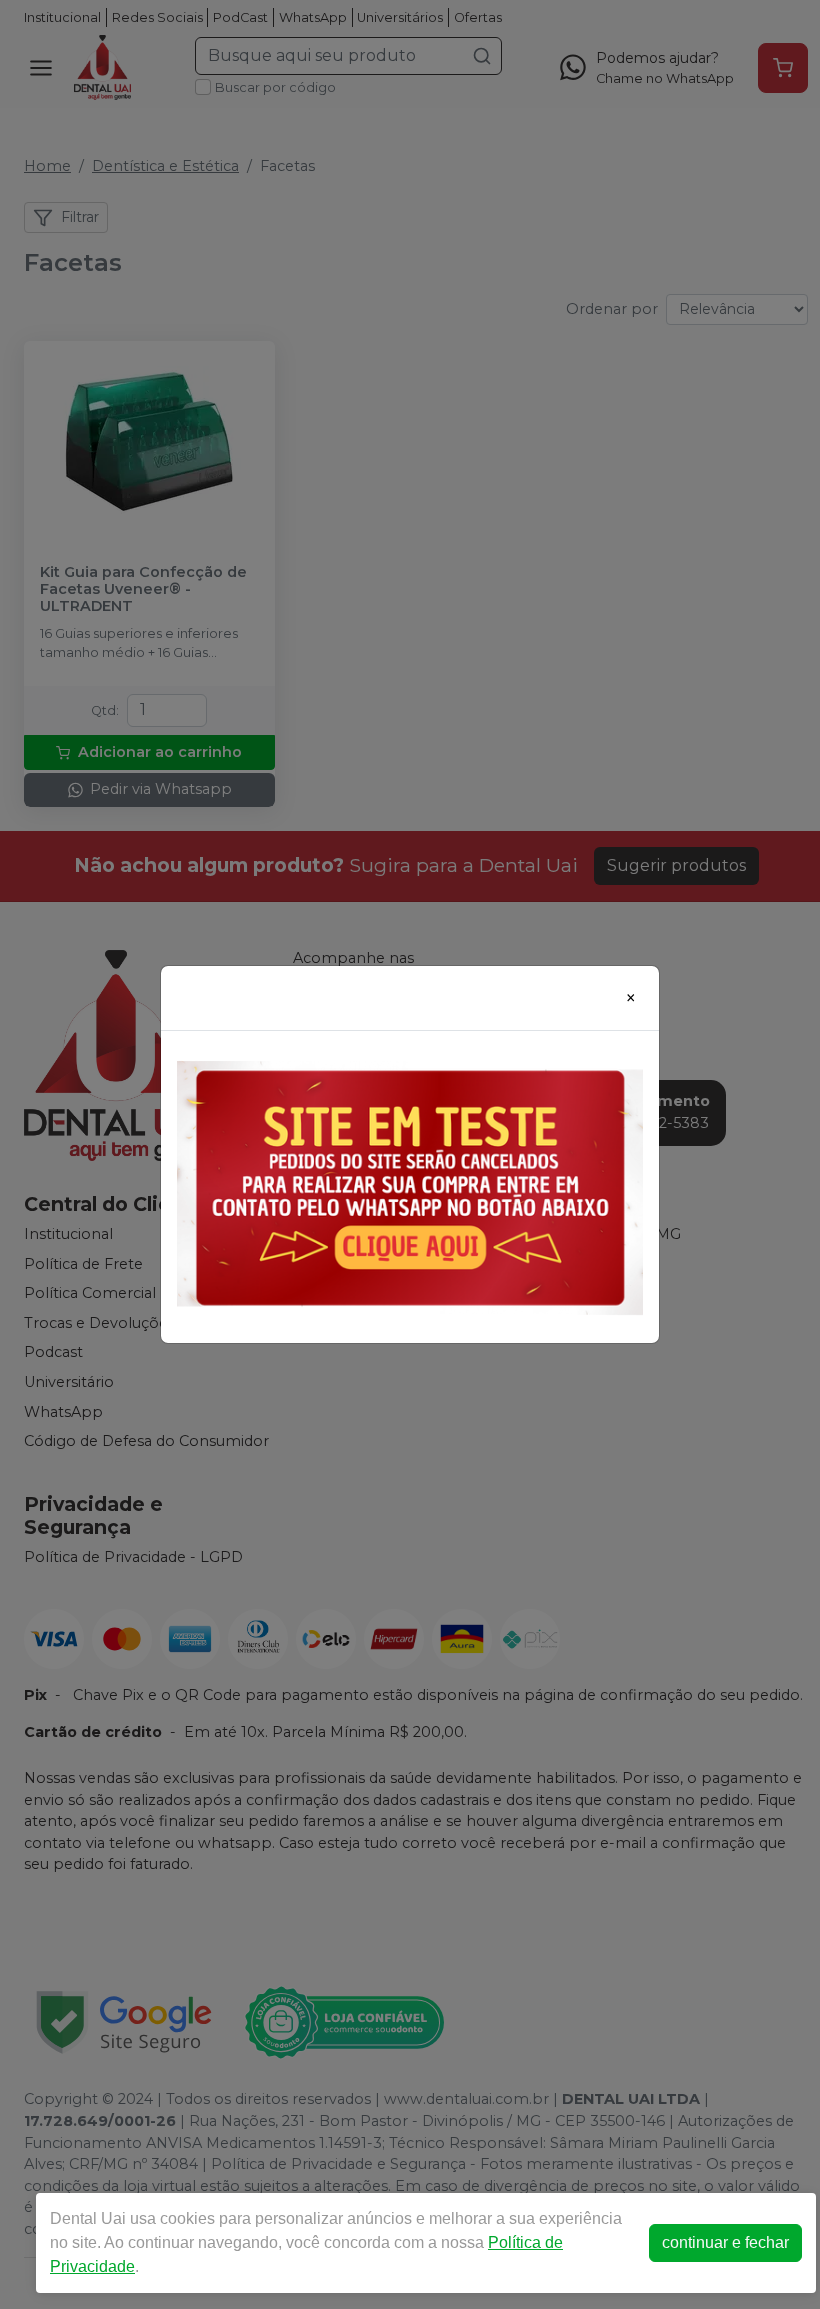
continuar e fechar (725, 2242)
